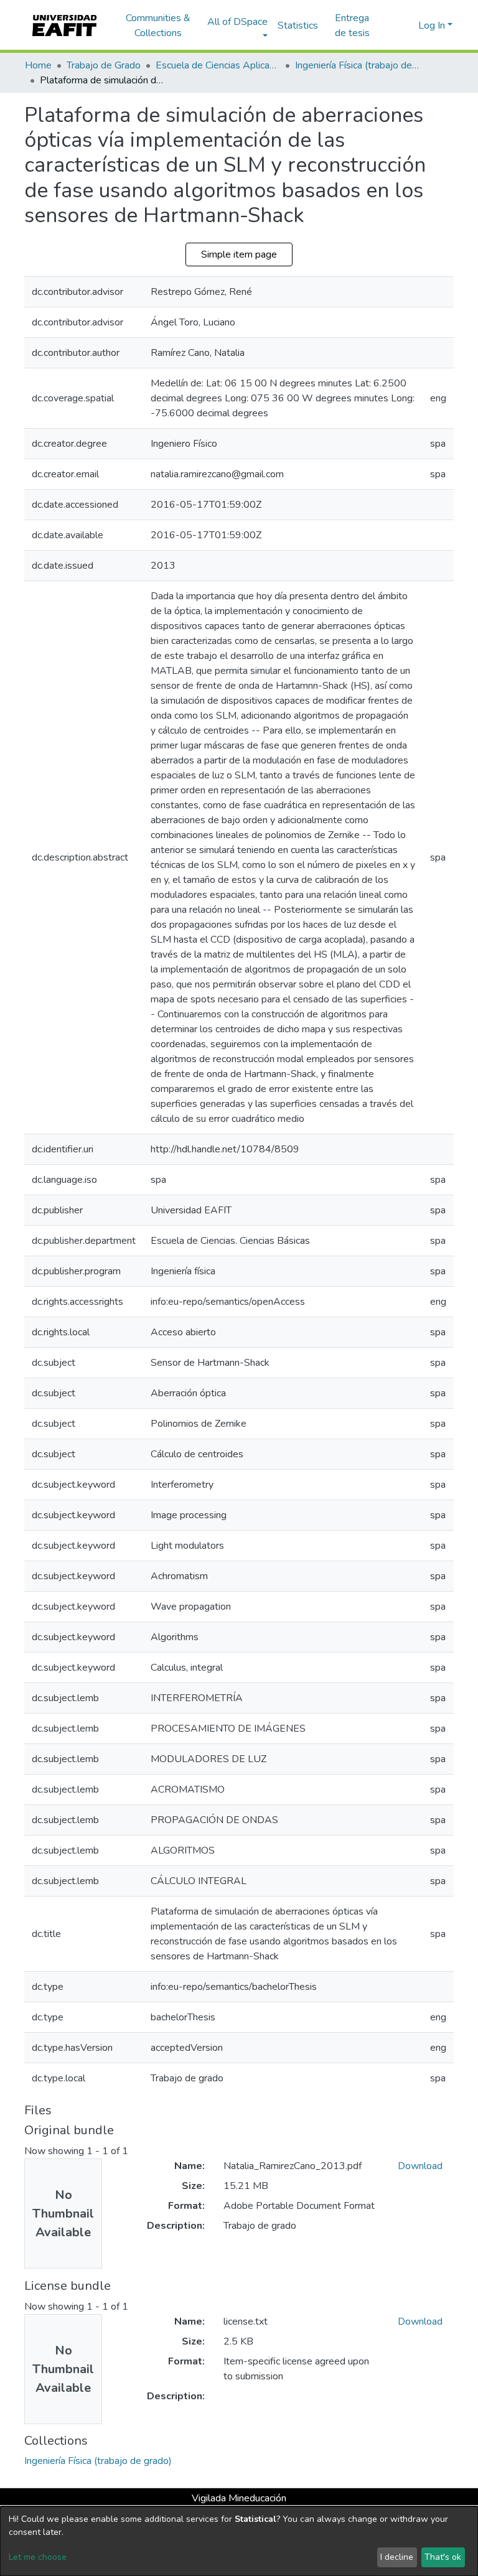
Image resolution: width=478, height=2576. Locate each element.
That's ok (443, 2557)
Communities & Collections (158, 26)
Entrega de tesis (352, 26)
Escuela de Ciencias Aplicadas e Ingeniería (218, 65)
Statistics (298, 26)
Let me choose (38, 2557)
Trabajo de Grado (104, 65)
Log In (432, 26)
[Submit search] (389, 26)
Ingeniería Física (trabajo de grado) (357, 65)
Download (420, 2166)
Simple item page (239, 254)
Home (38, 65)
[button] (407, 26)
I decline (397, 2557)
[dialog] (239, 2541)
